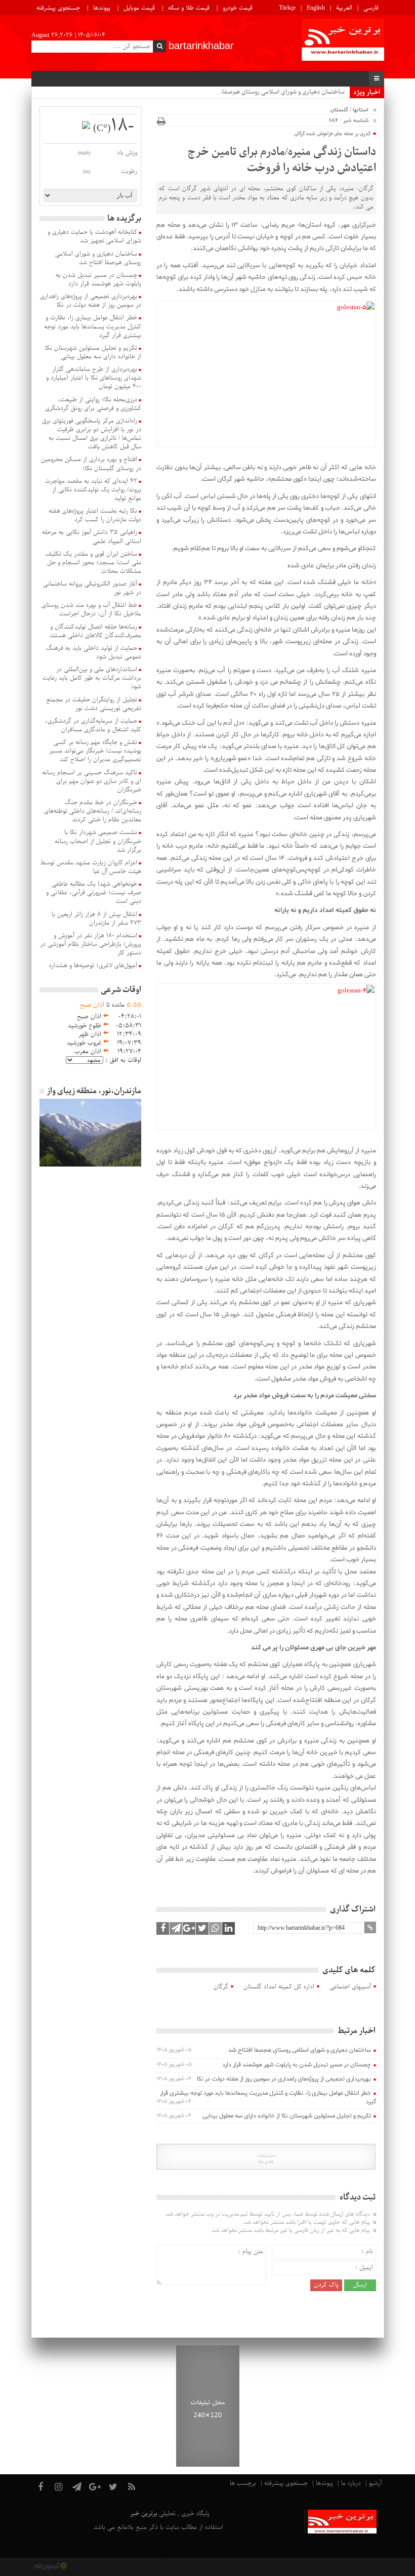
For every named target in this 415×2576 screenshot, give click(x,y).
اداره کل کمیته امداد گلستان (279, 1987)
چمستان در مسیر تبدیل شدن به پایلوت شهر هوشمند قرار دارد (297, 2065)
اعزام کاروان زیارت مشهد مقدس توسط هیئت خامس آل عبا (91, 867)
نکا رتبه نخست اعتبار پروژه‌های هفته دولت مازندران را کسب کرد (95, 515)
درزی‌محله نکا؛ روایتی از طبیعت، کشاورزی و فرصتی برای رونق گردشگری (93, 404)
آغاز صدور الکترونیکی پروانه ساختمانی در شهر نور (92, 588)
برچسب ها (243, 2483)
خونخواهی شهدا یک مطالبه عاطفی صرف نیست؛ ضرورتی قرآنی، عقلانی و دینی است (94, 893)
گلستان (339, 110)
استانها (361, 110)
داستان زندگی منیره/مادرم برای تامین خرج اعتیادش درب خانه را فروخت (282, 160)
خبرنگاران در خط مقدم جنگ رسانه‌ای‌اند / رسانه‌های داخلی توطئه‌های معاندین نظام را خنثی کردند (93, 811)
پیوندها (102, 8)
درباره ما (351, 2483)
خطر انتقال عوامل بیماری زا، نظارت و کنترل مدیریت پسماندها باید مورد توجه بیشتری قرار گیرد (268, 2097)
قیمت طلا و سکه (189, 8)
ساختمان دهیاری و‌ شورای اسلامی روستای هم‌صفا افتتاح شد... (267, 92)
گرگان (221, 1987)
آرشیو (375, 2483)
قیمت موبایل (139, 8)
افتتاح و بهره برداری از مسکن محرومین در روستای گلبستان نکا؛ (91, 464)
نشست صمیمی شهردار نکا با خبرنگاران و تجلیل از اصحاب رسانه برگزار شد (98, 841)
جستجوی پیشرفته (58, 8)
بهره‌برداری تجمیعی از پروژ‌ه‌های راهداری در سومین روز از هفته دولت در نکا (284, 2079)
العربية (344, 8)
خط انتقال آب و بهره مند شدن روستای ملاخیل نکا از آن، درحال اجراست (91, 610)
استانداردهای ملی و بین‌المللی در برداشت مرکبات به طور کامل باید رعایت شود (92, 678)
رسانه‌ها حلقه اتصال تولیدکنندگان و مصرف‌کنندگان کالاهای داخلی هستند (95, 631)
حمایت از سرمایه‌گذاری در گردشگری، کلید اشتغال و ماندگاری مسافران (93, 725)
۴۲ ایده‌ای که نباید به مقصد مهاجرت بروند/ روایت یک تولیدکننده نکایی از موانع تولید (93, 490)
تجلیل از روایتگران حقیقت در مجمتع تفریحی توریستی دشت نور (94, 704)
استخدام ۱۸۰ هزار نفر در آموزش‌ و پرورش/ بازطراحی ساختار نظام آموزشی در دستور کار (91, 944)
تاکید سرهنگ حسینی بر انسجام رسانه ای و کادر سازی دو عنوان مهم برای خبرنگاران (92, 781)
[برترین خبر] (343, 41)
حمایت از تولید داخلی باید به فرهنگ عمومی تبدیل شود (94, 653)
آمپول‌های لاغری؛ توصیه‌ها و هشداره (93, 966)
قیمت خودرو (238, 8)
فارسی (371, 8)
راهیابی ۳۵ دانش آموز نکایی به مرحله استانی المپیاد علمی (92, 537)
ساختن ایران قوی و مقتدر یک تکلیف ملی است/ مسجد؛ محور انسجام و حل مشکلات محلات (93, 563)
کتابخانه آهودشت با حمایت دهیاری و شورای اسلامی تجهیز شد (94, 237)
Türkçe (287, 8)
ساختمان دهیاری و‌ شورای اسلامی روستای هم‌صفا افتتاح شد (300, 2050)
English (316, 8)
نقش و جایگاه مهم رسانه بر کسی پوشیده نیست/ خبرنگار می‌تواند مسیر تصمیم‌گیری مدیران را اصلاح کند (95, 751)
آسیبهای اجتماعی (350, 1987)
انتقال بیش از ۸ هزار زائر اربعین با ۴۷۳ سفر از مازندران (96, 919)
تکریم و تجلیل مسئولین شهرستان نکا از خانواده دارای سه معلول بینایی (287, 2116)
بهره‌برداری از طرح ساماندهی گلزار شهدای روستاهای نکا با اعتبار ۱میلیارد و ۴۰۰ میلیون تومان (94, 378)
